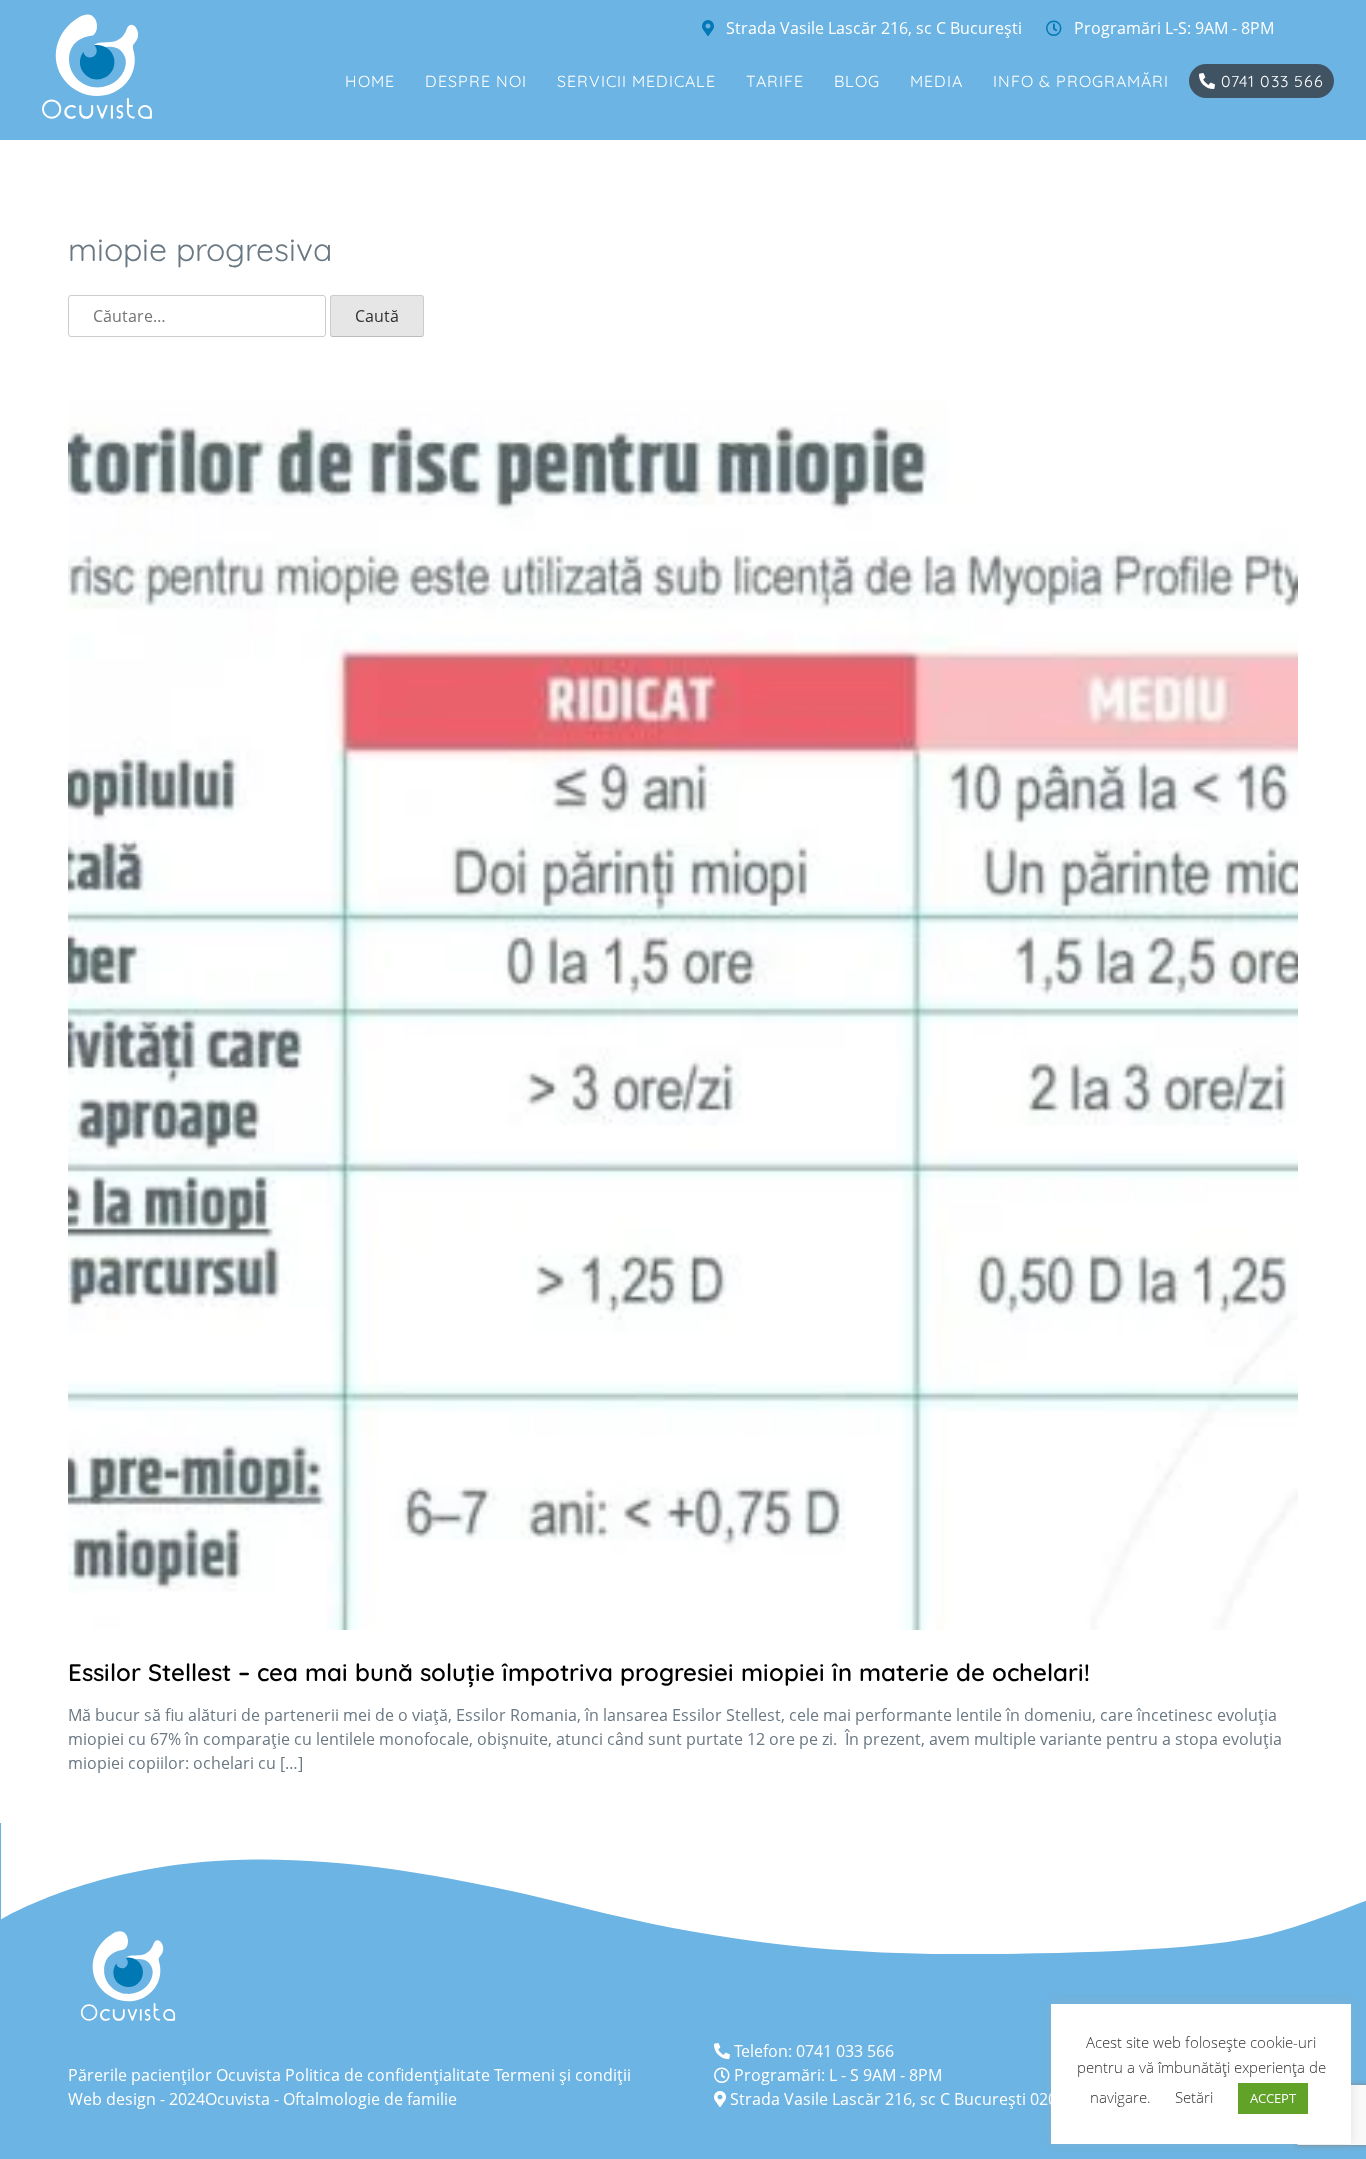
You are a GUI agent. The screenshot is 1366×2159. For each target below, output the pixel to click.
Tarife (775, 81)
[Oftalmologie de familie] (97, 66)
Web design (112, 2099)
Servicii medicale (636, 81)
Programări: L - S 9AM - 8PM (836, 2075)
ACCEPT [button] (1273, 2098)
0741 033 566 (1270, 81)
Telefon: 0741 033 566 (812, 2051)
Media (936, 81)
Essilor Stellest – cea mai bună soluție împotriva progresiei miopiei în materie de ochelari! (579, 1672)
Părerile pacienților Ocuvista (174, 2075)
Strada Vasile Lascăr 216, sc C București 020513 (905, 2099)
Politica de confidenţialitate (387, 2075)
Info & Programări (1081, 81)
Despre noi (476, 81)
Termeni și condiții (562, 2075)
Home (370, 81)
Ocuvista (237, 2099)
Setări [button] (1194, 2097)
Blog (857, 81)
